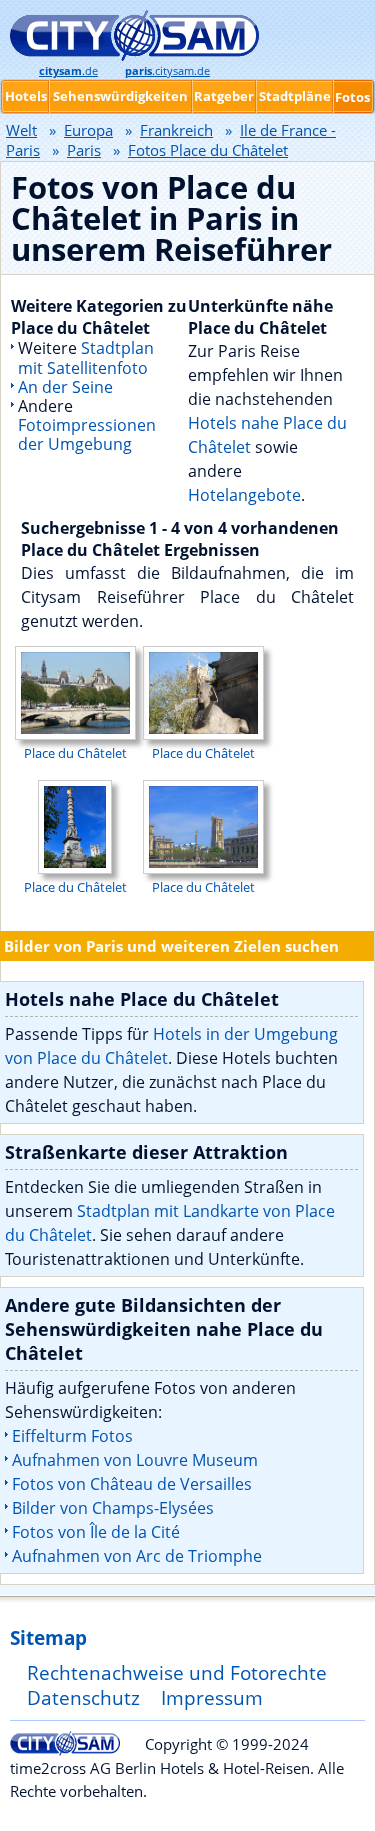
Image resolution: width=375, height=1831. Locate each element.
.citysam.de (167, 71)
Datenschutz (83, 1697)
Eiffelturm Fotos (72, 1436)
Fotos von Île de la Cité (96, 1532)
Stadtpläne (295, 96)
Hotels (26, 96)
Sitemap (48, 1637)
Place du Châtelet (75, 753)
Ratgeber (224, 96)
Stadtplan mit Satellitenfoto (86, 357)
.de (68, 71)
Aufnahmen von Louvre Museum (135, 1460)
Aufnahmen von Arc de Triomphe (137, 1556)
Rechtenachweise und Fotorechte (177, 1672)
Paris (84, 150)
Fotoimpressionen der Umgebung (87, 434)
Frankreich (176, 130)
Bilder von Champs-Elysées (113, 1508)
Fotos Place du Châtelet (208, 150)
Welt (21, 130)
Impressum (212, 1697)
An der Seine (65, 387)
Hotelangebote (244, 495)
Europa (88, 130)
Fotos (352, 97)
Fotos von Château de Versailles (132, 1484)
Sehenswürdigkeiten (120, 96)
